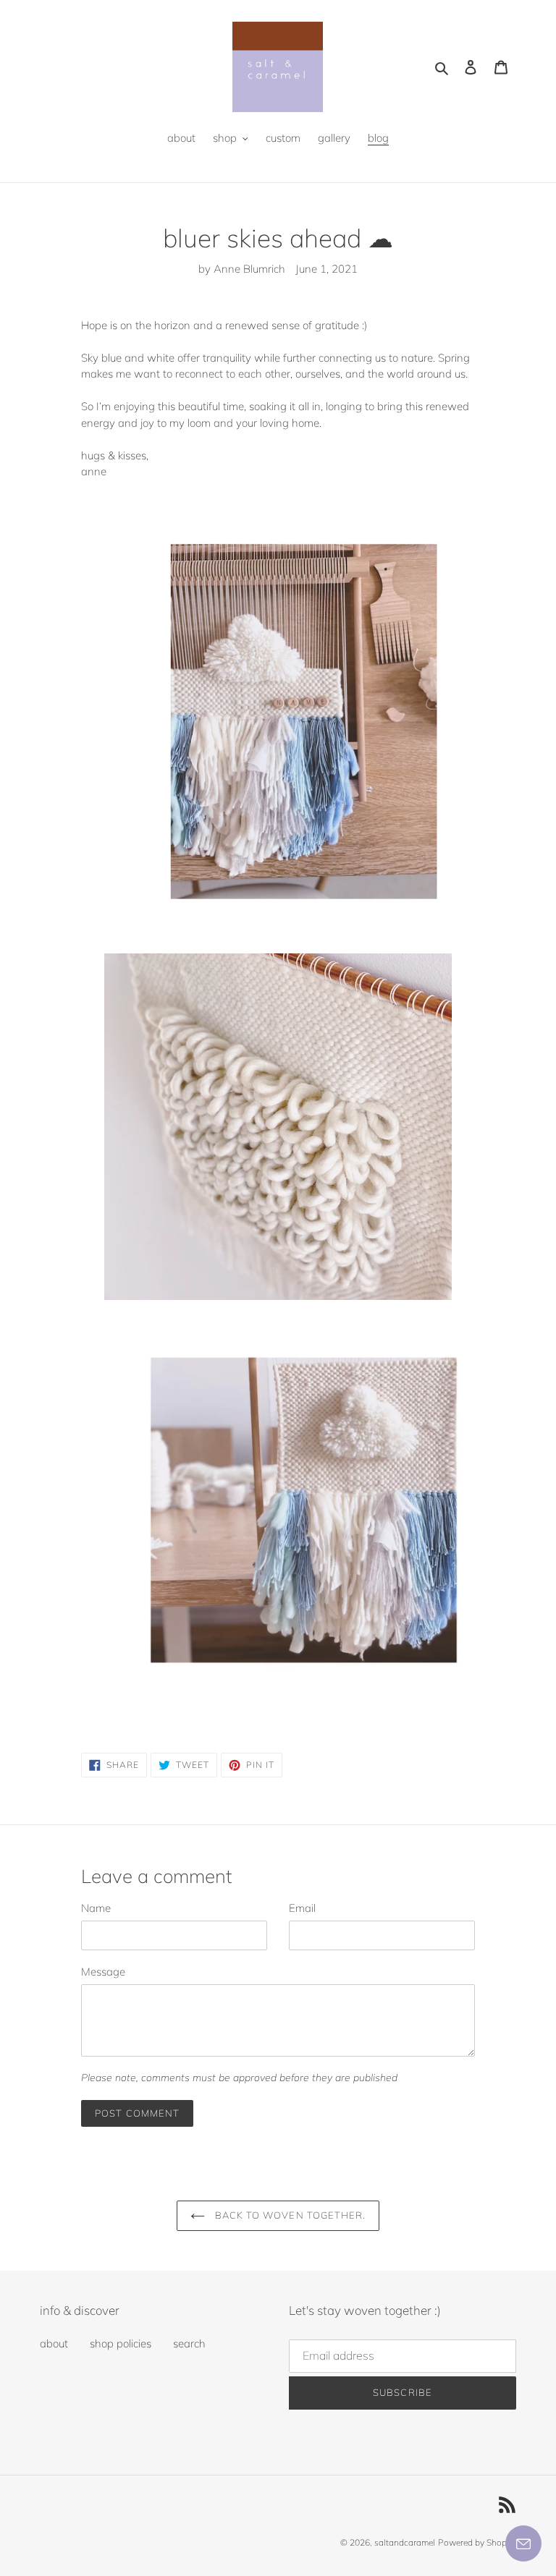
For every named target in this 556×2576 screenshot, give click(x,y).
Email (302, 1908)
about (54, 2343)
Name (96, 1908)
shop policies (121, 2343)
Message (103, 1972)
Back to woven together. (289, 2215)
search (189, 2343)
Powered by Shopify (477, 2542)
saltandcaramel (405, 2542)
